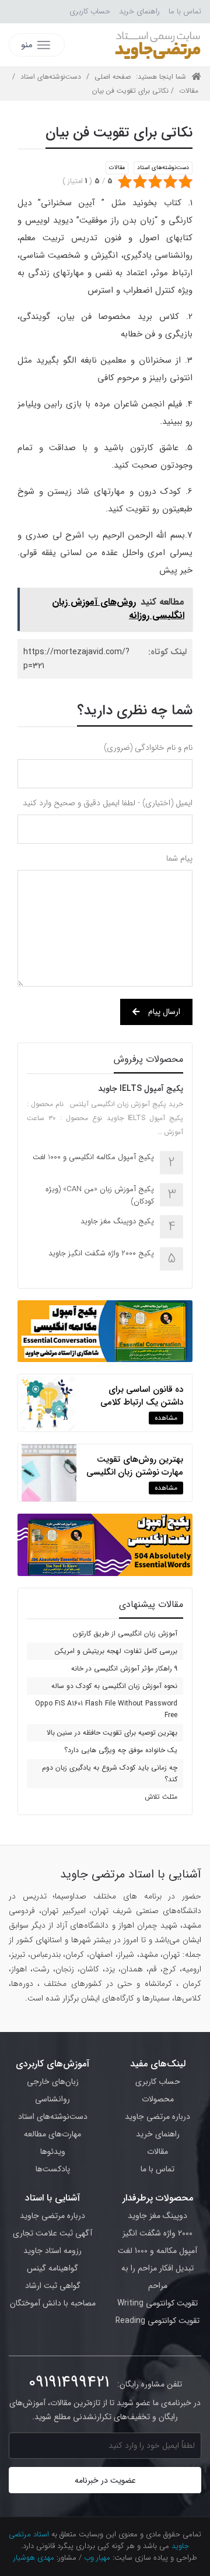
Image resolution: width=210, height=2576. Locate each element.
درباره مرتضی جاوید (157, 2117)
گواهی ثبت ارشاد (53, 2286)
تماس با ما (185, 11)
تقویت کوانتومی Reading (157, 2321)
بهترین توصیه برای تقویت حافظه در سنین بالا (112, 1733)
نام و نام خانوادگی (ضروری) (148, 747)
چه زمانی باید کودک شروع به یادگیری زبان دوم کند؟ (110, 1773)
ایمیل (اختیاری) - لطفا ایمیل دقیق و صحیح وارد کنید (108, 803)
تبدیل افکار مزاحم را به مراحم (157, 2277)
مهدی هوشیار (34, 2558)
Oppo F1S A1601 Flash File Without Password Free (106, 1709)
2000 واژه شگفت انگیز (157, 2233)
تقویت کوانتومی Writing (157, 2303)
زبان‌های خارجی (53, 2082)
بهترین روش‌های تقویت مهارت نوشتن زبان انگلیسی (135, 1466)
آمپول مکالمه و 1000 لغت (157, 2251)
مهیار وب (97, 2558)
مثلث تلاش (161, 1797)
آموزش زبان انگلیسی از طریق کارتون (125, 1633)
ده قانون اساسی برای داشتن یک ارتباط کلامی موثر (142, 1402)
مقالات (189, 91)
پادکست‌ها (53, 2169)
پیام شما (179, 858)
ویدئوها (53, 2152)
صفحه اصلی (113, 77)
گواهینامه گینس (52, 2268)
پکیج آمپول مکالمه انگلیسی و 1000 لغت (93, 1157)
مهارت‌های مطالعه (52, 2134)
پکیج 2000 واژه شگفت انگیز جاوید (101, 1253)
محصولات (158, 2099)
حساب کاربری (90, 11)
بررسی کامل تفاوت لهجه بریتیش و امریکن (116, 1651)
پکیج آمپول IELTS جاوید (141, 1089)
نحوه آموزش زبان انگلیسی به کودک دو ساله (114, 1686)
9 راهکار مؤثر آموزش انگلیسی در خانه (124, 1668)
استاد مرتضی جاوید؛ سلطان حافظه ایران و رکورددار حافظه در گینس (157, 45)
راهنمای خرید (139, 11)
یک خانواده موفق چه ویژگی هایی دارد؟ (121, 1750)
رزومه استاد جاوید (52, 2251)
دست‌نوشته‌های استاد (51, 77)
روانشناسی (52, 2099)
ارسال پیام (164, 1012)
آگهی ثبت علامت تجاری (52, 2233)
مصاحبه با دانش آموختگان (53, 2303)
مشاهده (166, 1418)
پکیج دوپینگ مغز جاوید (117, 1221)
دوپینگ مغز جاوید (157, 2216)
